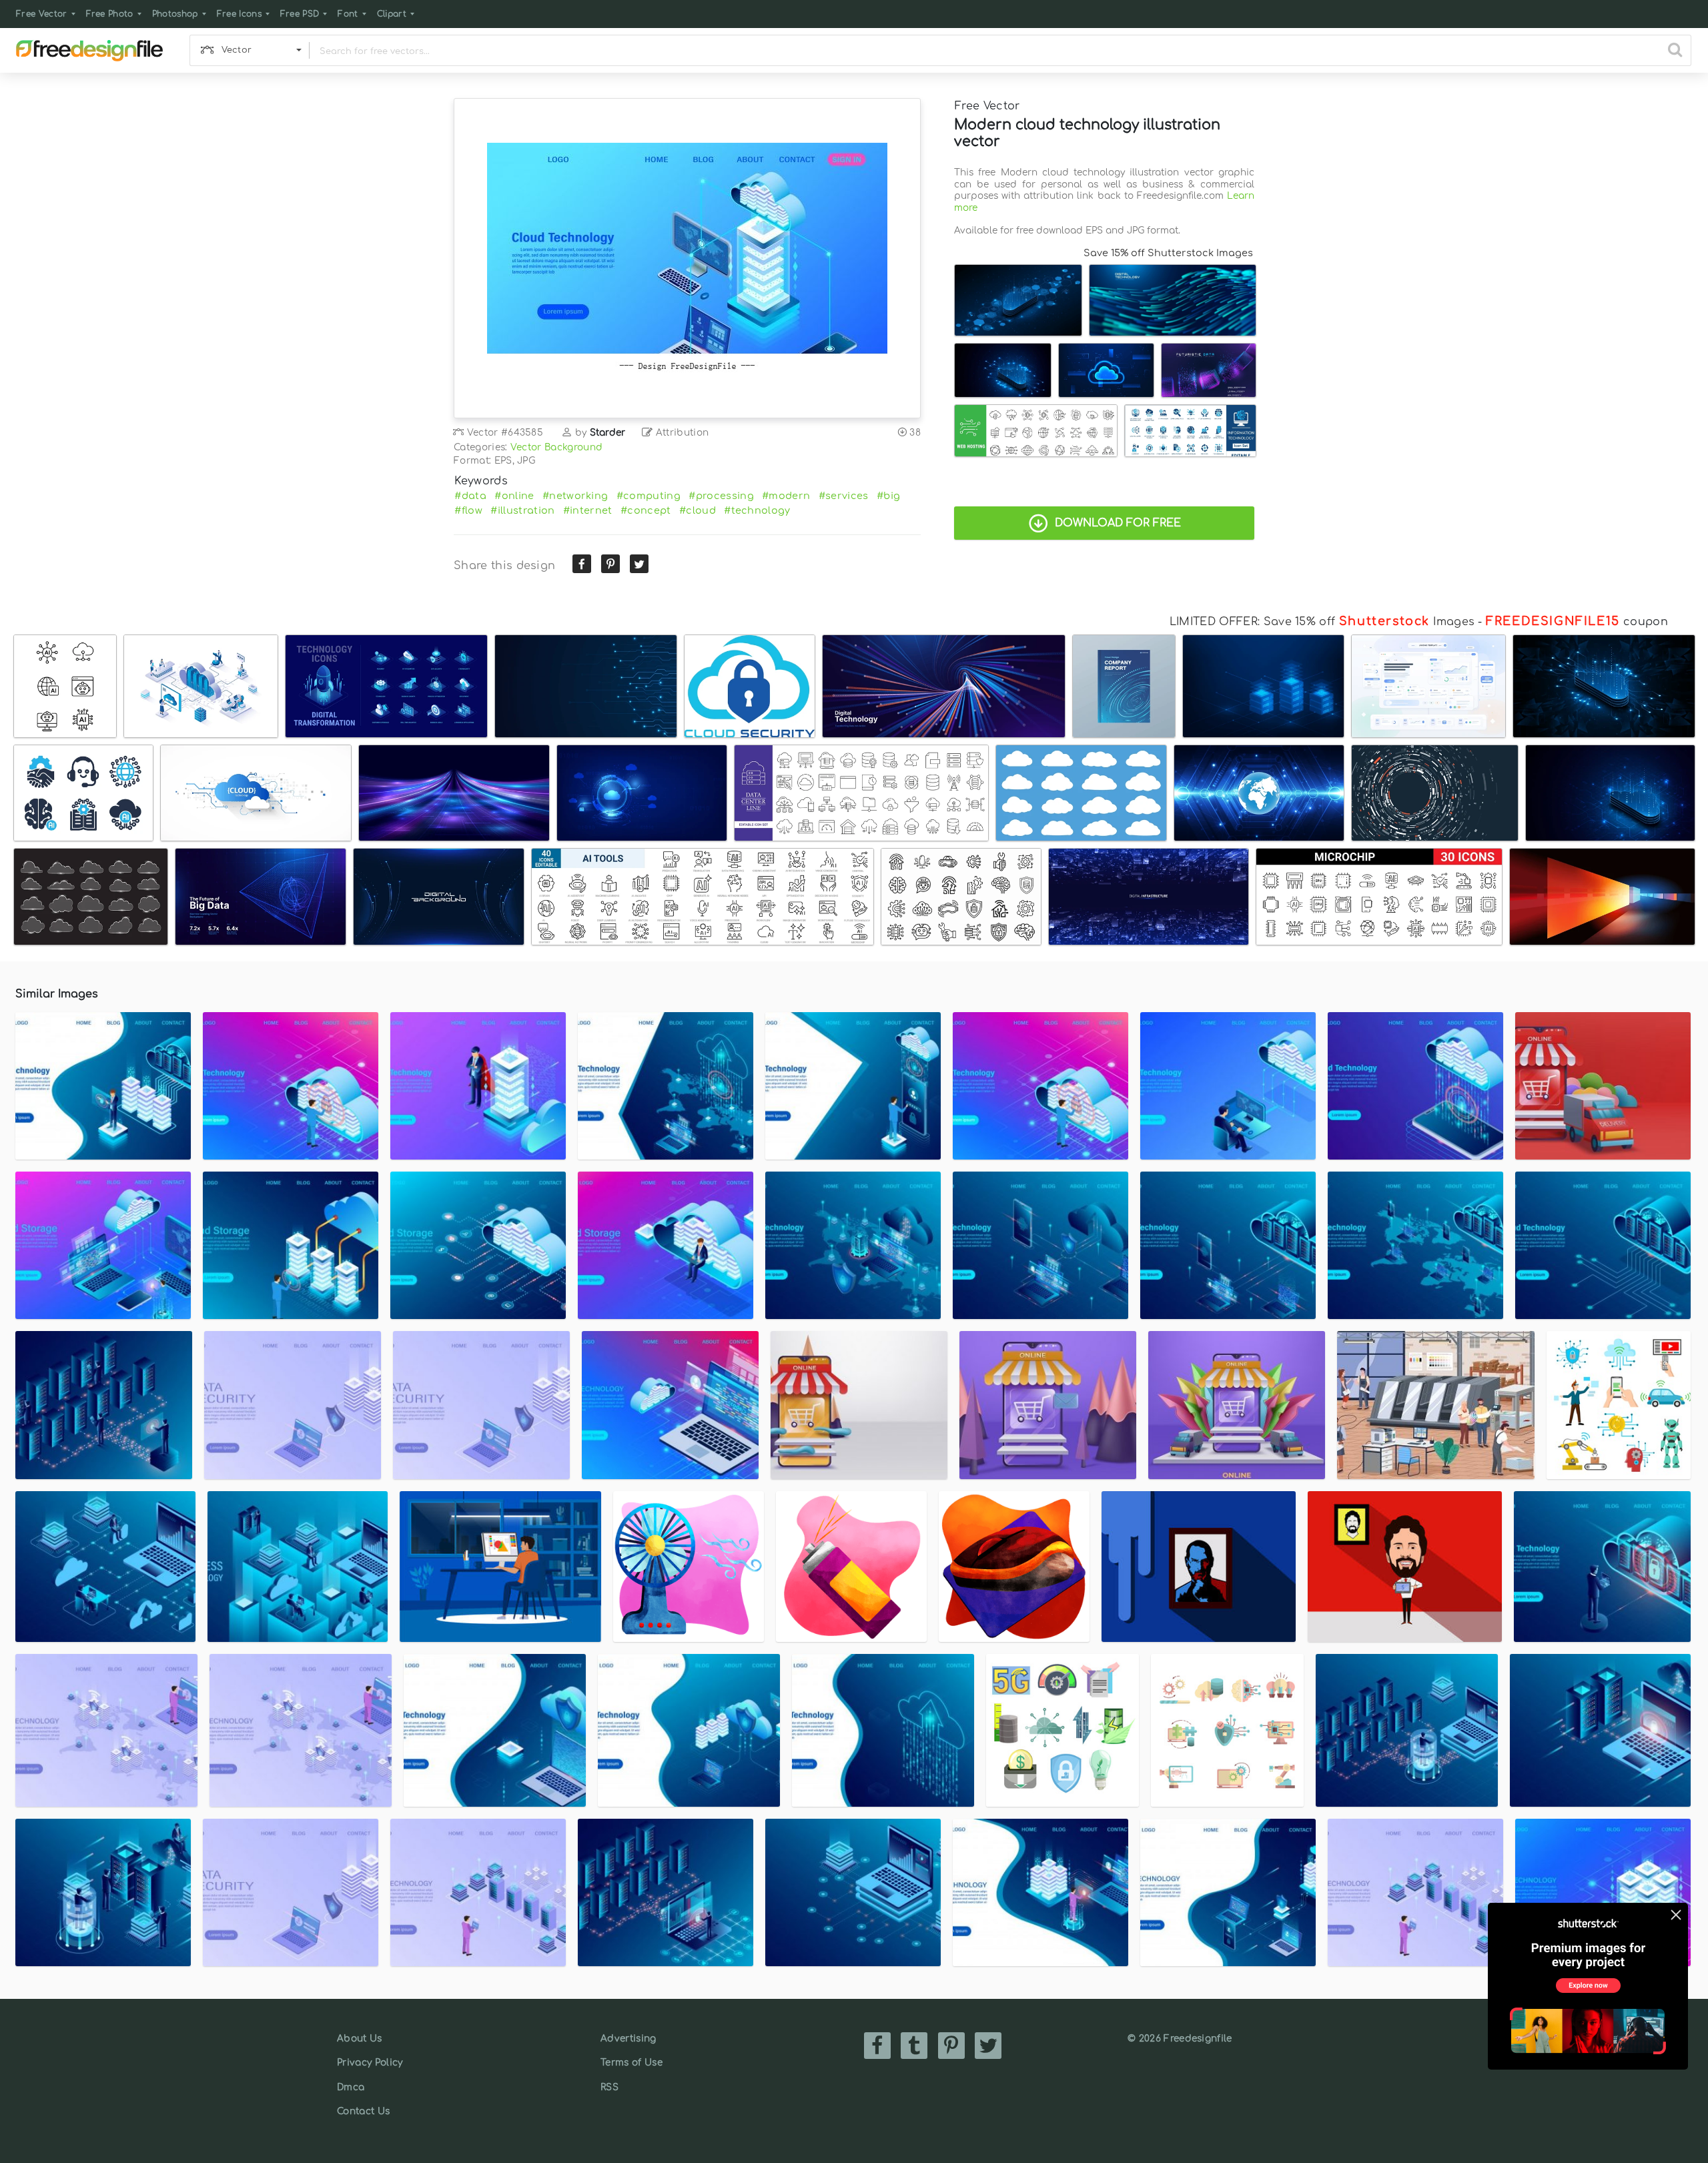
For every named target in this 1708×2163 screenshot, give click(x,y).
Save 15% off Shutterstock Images (1168, 253)
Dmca (351, 2087)
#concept (646, 510)
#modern (786, 496)
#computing (649, 496)
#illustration (522, 510)
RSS (609, 2087)
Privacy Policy (370, 2063)
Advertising (628, 2039)
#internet (588, 510)
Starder (608, 433)
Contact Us (363, 2111)
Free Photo (110, 14)
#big (888, 496)
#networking (575, 496)
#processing (721, 496)
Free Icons (239, 14)
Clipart (392, 14)
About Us (360, 2039)
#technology (757, 510)
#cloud (698, 510)
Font (348, 14)
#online (514, 496)
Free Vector (42, 14)
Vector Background (556, 447)
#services (844, 496)
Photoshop (175, 14)
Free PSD (300, 14)
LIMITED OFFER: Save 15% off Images (1322, 622)
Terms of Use (631, 2063)
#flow (468, 510)
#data (470, 496)
